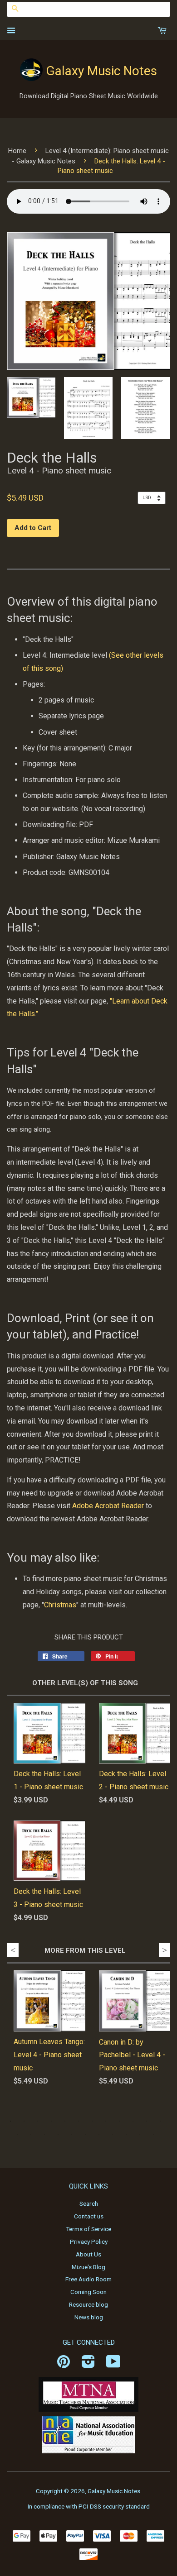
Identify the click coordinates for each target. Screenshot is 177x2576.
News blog (89, 2317)
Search (89, 2203)
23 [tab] (153, 2134)
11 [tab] (147, 2121)
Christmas (60, 1605)
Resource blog (88, 2304)
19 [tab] (99, 2134)
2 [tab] (24, 2121)
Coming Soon (88, 2292)
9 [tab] (119, 2121)
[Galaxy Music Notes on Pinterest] (64, 2365)
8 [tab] (106, 2121)
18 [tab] (85, 2134)
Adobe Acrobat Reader (108, 1506)
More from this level (85, 1950)
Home (17, 151)
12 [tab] (160, 2121)
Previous (13, 1950)
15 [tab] (44, 2134)
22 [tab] (140, 2134)
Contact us (89, 2216)
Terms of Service (88, 2229)
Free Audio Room (88, 2279)
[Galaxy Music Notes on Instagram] (88, 2365)
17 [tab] (72, 2134)
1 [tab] (10, 2121)
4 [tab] (51, 2121)
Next (165, 1950)
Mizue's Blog (88, 2267)
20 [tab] (113, 2134)
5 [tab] (65, 2121)
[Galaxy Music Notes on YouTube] (113, 2365)
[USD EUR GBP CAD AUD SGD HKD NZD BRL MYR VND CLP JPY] (154, 497)
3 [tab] (38, 2121)
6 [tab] (79, 2121)
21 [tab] (126, 2134)
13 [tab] (17, 2134)
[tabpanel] (43, 2036)
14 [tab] (31, 2134)
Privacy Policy (89, 2241)
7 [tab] (92, 2121)
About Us (88, 2254)
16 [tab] (58, 2134)
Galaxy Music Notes (101, 71)
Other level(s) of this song (85, 1683)
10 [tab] (133, 2121)
